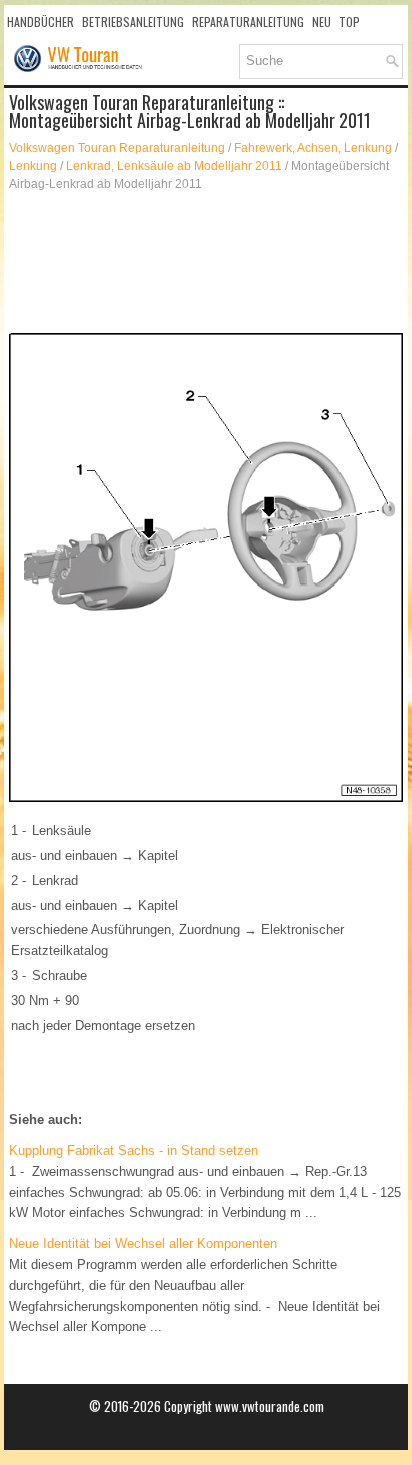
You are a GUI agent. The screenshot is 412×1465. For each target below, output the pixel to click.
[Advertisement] (206, 263)
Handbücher (40, 21)
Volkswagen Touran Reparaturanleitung (117, 148)
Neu (321, 21)
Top (349, 21)
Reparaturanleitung (248, 21)
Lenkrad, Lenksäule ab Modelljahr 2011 (174, 166)
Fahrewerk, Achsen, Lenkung (313, 148)
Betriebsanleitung (133, 21)
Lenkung (33, 166)
